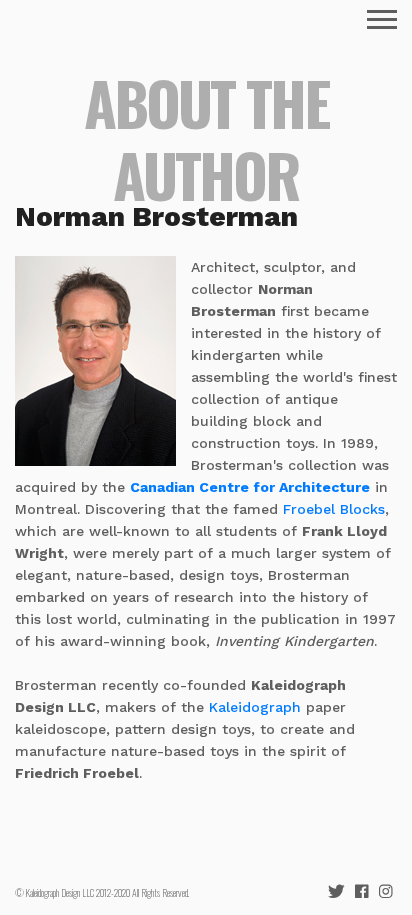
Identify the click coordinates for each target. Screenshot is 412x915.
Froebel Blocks (334, 509)
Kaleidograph (255, 707)
